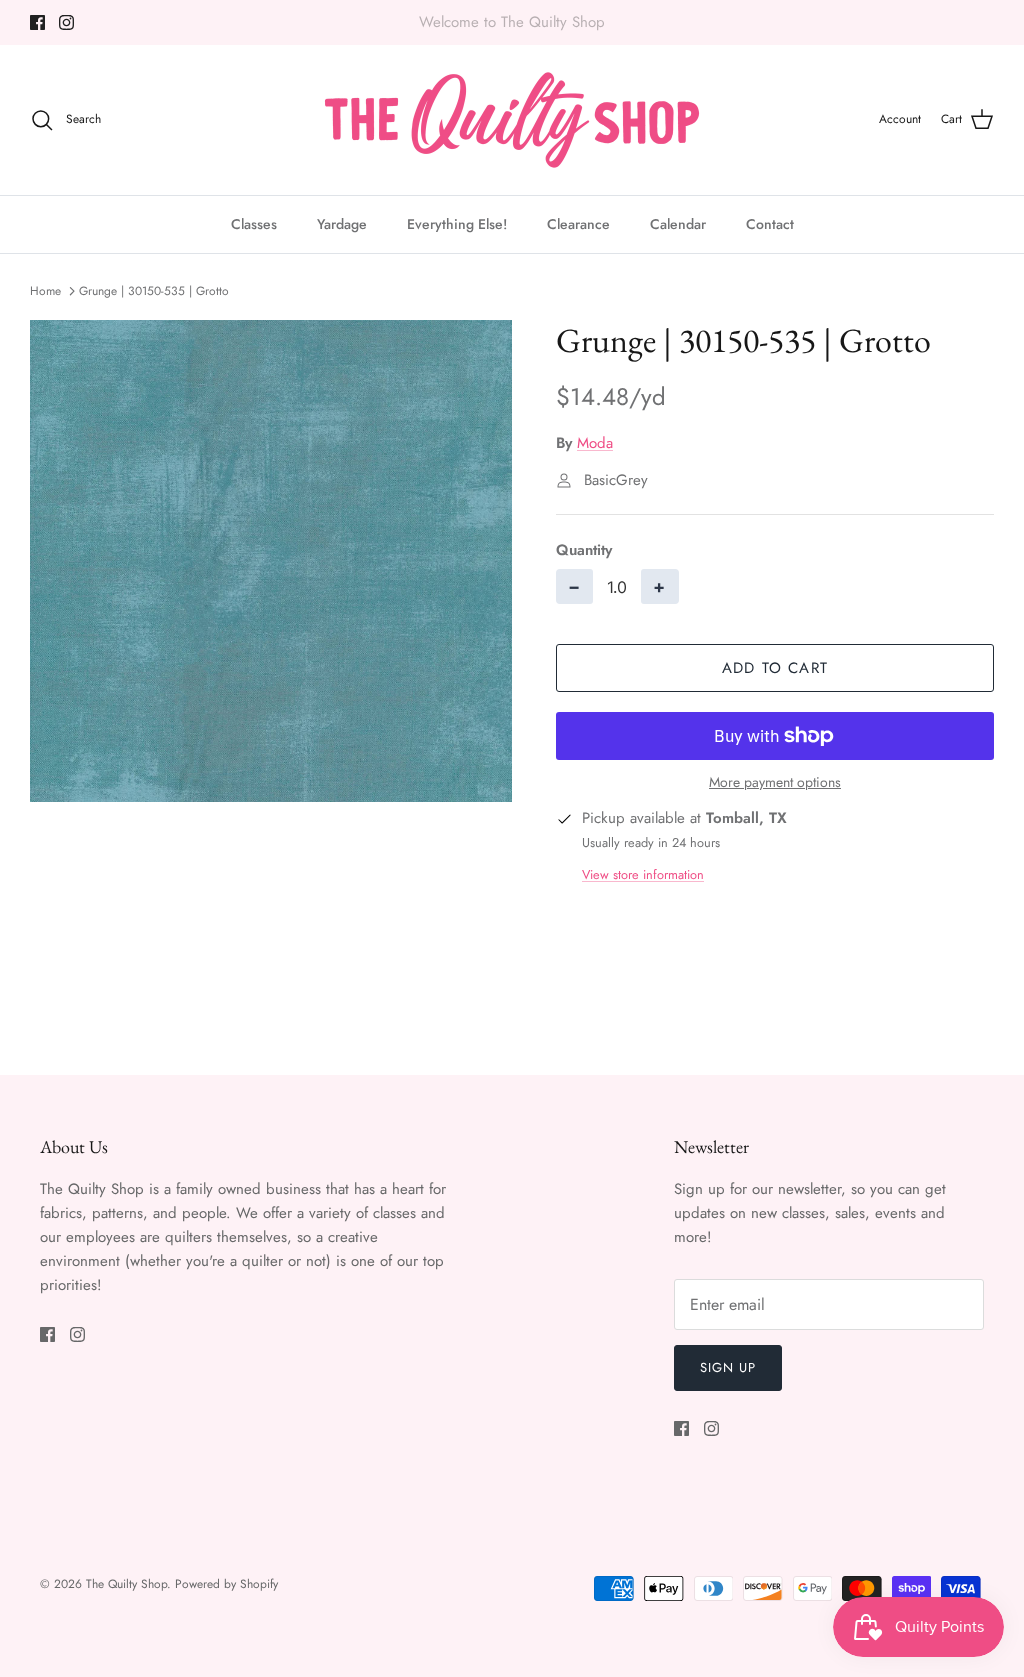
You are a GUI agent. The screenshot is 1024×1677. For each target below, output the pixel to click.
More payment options (775, 782)
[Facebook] (37, 22)
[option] (271, 561)
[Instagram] (66, 22)
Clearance (578, 224)
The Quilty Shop (126, 1584)
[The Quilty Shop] (512, 120)
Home (45, 291)
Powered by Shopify (226, 1584)
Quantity (584, 550)
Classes (254, 224)
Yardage (342, 224)
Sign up (728, 1367)
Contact (770, 224)
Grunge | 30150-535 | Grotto (154, 291)
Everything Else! (457, 224)
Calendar (678, 224)
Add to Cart (775, 668)
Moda (595, 443)
